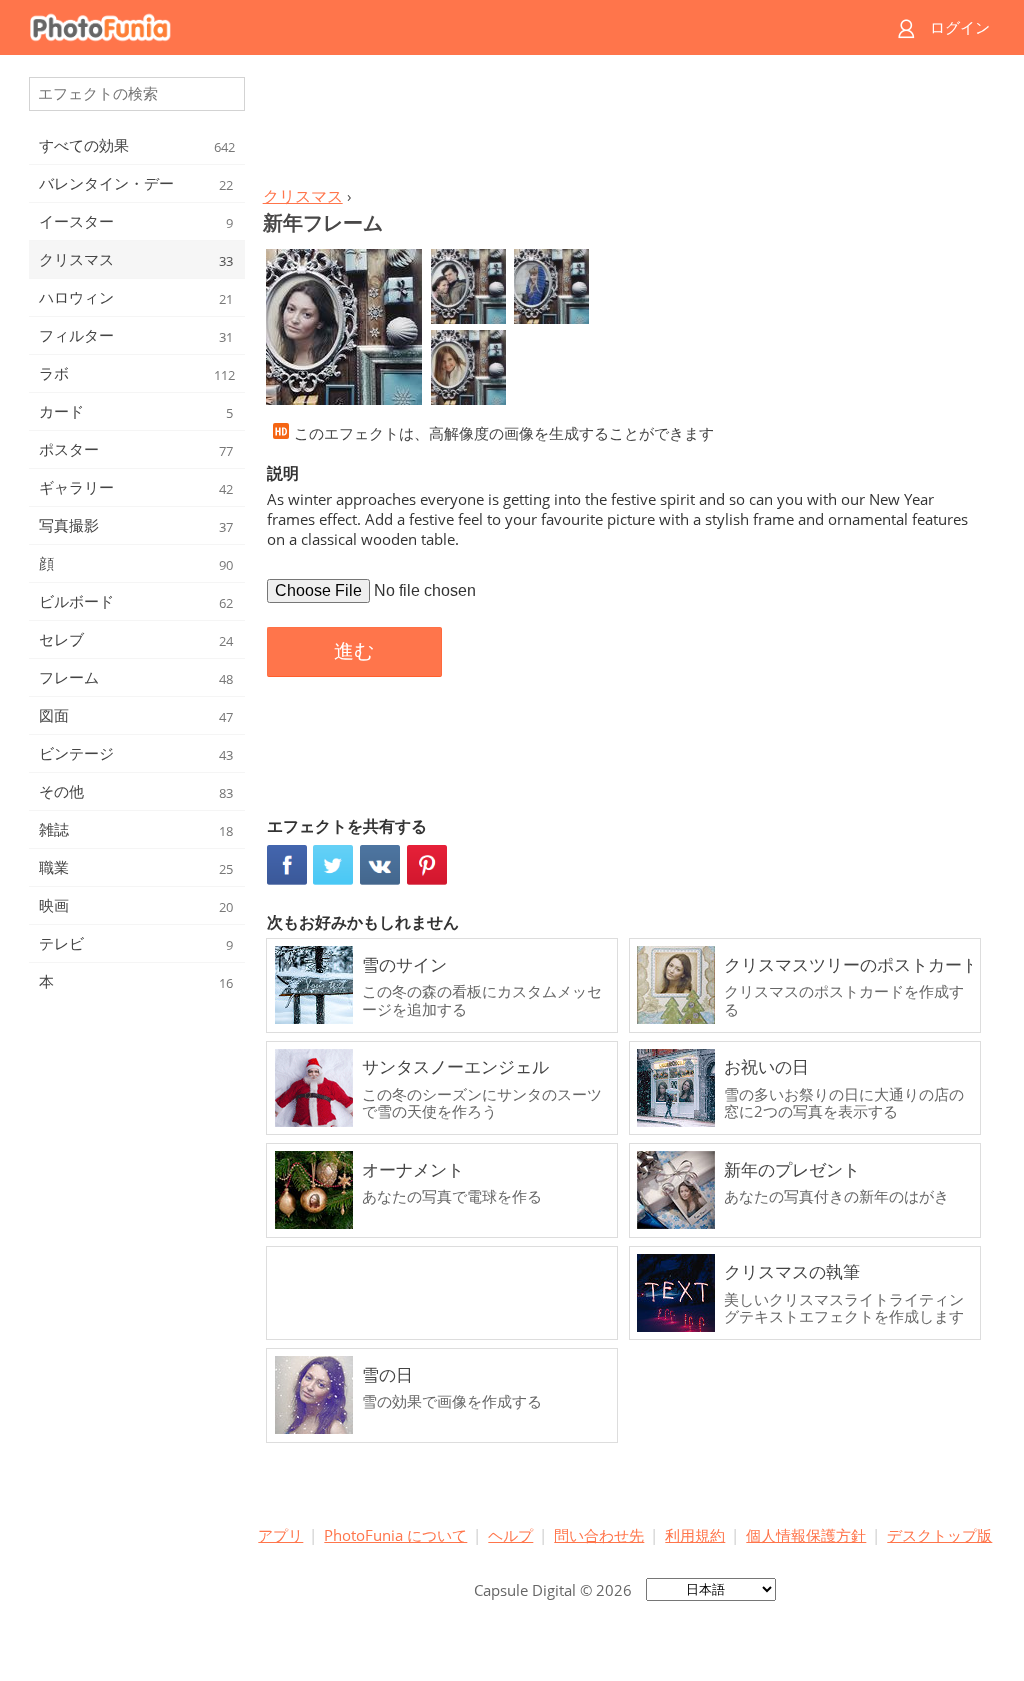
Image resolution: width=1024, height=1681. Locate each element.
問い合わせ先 (599, 1535)
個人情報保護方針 (806, 1535)
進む (354, 651)
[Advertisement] (625, 126)
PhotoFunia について (395, 1535)
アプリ (280, 1535)
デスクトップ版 (939, 1535)
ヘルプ (510, 1535)
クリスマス (303, 196)
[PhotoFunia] (435, 27)
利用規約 (695, 1535)
